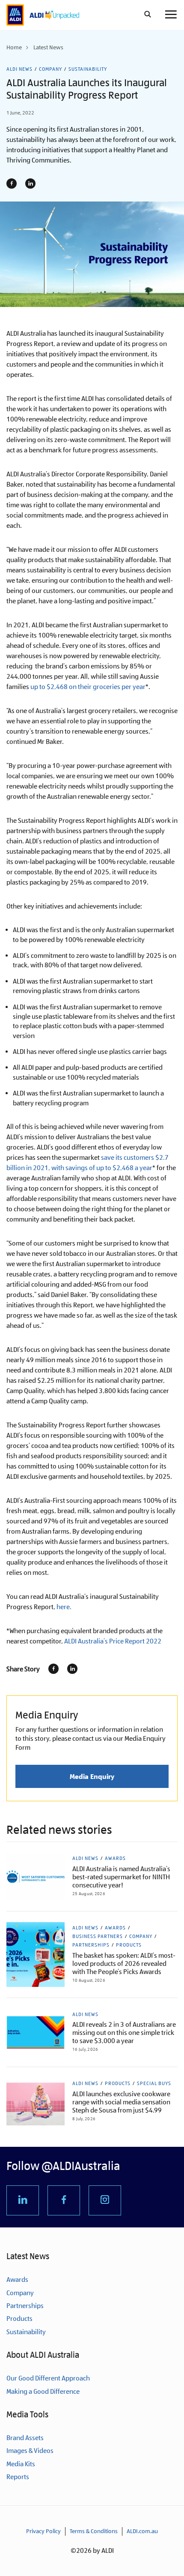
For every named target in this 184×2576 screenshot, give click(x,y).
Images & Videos (30, 2451)
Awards (115, 1858)
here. (64, 1607)
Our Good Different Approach (48, 2378)
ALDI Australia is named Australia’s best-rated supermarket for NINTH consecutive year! (121, 1877)
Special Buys (154, 2083)
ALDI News (19, 69)
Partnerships (91, 1945)
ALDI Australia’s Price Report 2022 (113, 1641)
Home (14, 47)
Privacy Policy (43, 2531)
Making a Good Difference (43, 2391)
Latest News (48, 47)
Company (50, 69)
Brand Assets (25, 2438)
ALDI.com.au (142, 2531)
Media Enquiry (92, 1776)
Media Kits (21, 2464)
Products (129, 1945)
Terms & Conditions (94, 2531)
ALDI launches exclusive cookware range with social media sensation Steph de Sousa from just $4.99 (121, 2102)
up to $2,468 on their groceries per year (88, 687)
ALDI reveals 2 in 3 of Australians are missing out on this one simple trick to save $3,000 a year (124, 2033)
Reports (18, 2477)
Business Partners (98, 1936)
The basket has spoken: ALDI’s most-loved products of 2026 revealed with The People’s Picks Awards (124, 1964)
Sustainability (88, 69)
